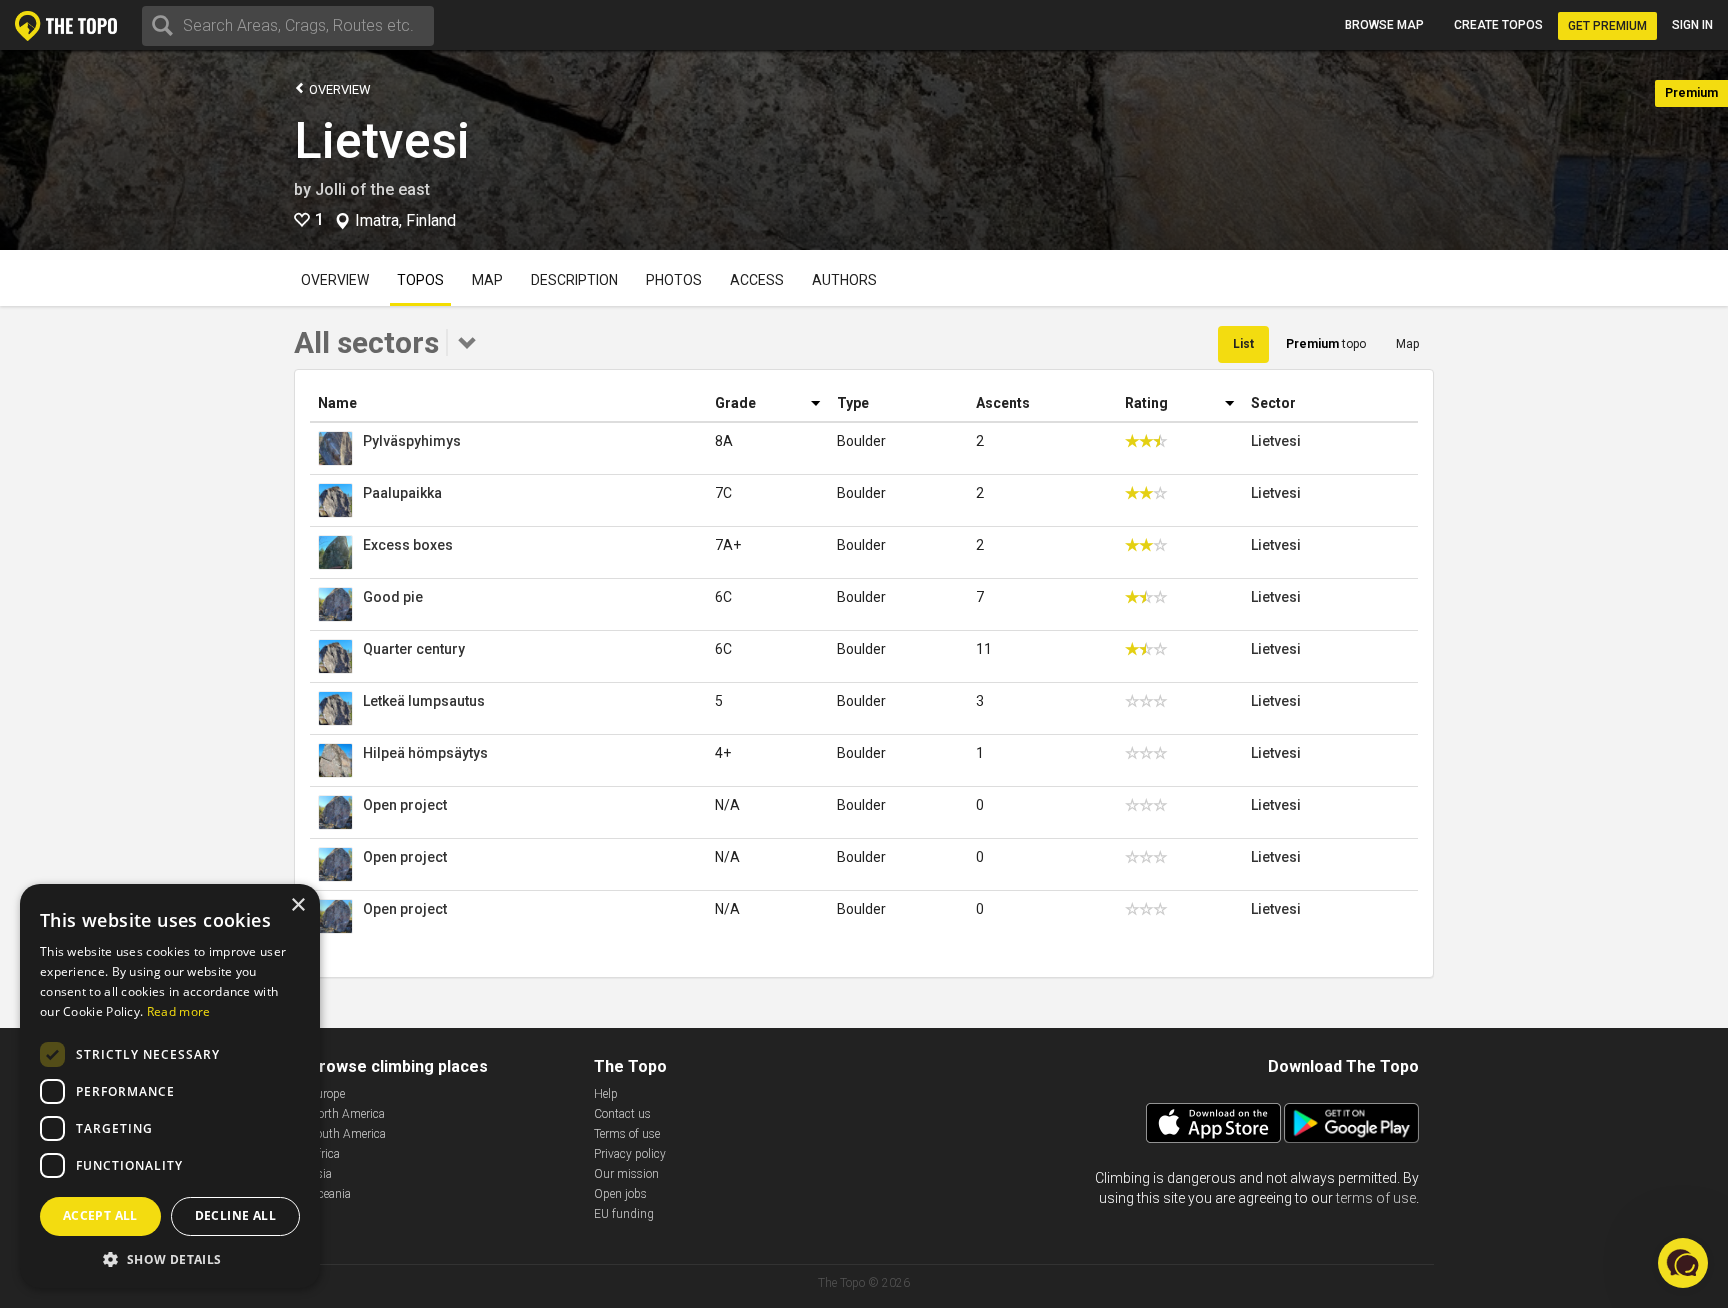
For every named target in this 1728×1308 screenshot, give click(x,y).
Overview (338, 89)
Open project (405, 805)
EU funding (624, 1214)
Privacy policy (630, 1154)
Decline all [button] (235, 1215)
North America (347, 1114)
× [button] (297, 905)
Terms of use (627, 1134)
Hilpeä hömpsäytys (425, 753)
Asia (320, 1174)
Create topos (1498, 25)
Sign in (1692, 25)
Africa (324, 1154)
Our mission (626, 1174)
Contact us (622, 1114)
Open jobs (620, 1194)
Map (487, 280)
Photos (674, 280)
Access (757, 280)
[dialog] (170, 1086)
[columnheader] (508, 403)
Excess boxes (408, 545)
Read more (179, 1011)
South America (347, 1134)
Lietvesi (382, 141)
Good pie (393, 597)
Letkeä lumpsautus (424, 701)
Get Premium (1607, 26)
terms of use (1376, 1198)
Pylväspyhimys (412, 441)
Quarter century (414, 649)
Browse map (1384, 25)
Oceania (330, 1194)
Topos (420, 280)
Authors (844, 280)
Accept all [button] (100, 1215)
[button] (170, 1258)
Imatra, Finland (405, 221)
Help (606, 1094)
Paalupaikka (402, 493)
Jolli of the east (372, 189)
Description (574, 280)
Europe (327, 1094)
